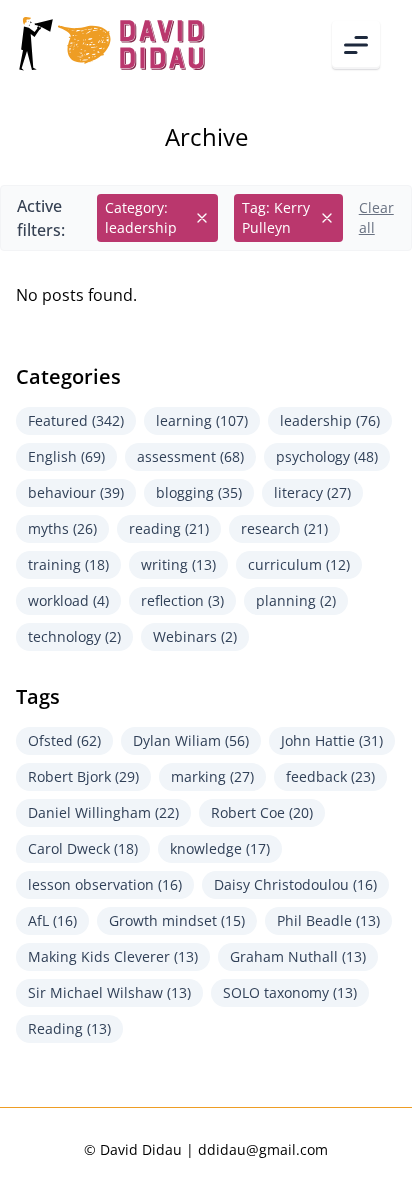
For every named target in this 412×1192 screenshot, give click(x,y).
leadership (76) (330, 420)
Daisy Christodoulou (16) (295, 884)
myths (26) (62, 528)
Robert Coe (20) (262, 812)
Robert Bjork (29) (83, 776)
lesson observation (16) (105, 884)
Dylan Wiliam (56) (191, 740)
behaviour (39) (76, 492)
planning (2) (296, 600)
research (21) (284, 528)
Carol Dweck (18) (83, 848)
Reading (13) (69, 1028)
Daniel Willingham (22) (103, 812)
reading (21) (169, 528)
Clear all (376, 217)
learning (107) (202, 420)
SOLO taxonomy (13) (290, 992)
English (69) (66, 456)
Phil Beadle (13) (328, 920)
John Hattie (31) (332, 740)
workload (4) (68, 600)
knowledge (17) (220, 848)
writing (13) (178, 564)
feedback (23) (330, 776)
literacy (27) (312, 492)
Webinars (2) (195, 636)
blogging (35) (199, 492)
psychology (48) (327, 456)
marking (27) (212, 776)
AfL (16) (52, 920)
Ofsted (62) (64, 740)
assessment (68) (190, 456)
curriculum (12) (299, 564)
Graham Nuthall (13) (298, 956)
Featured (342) (76, 420)
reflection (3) (182, 600)
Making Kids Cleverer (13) (113, 956)
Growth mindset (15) (177, 920)
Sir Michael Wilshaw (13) (109, 992)
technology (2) (74, 636)
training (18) (68, 564)
